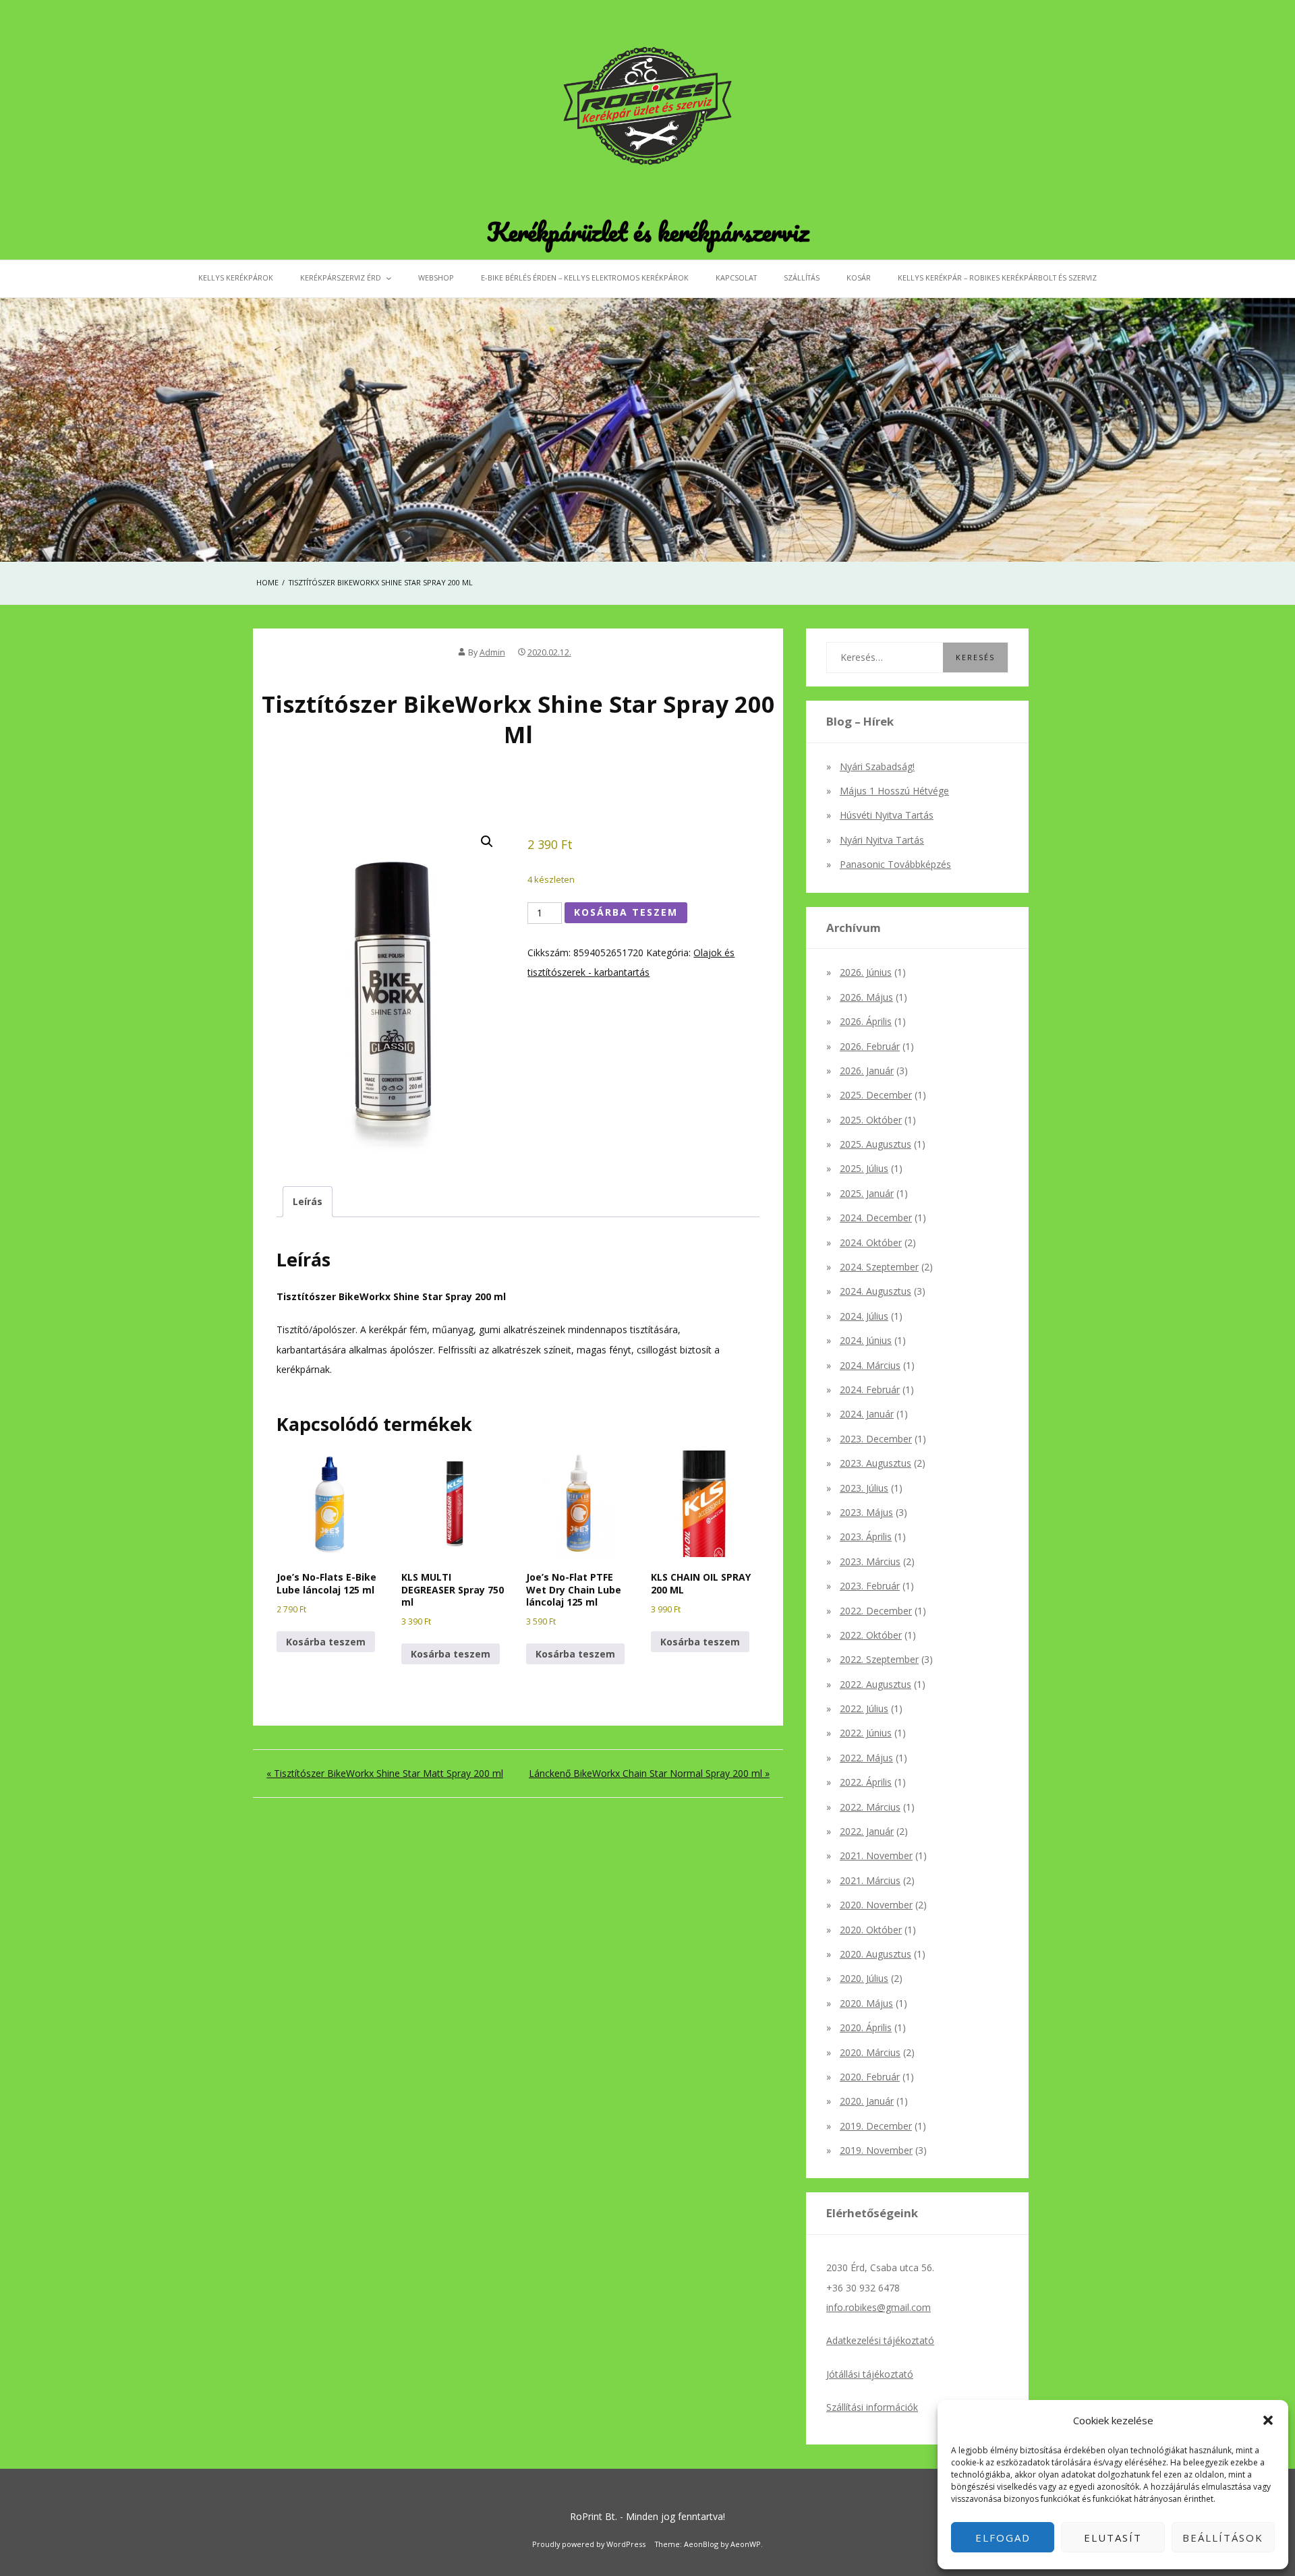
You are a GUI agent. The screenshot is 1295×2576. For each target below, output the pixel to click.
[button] (1268, 2420)
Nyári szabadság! (877, 766)
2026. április (866, 1021)
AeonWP (746, 2544)
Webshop (436, 277)
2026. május (866, 997)
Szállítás (802, 277)
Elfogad (1003, 2538)
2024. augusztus (875, 1291)
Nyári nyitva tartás (882, 840)
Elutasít (1113, 2538)
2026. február (870, 1046)
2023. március (870, 1561)
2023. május (866, 1512)
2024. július (864, 1316)
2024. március (870, 1365)
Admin (492, 652)
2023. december (876, 1439)
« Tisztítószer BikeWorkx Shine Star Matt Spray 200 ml (385, 1773)
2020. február (870, 2077)
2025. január (867, 1193)
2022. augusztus (875, 1684)
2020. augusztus (875, 1954)
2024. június (866, 1340)
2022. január (867, 1831)
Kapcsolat (736, 277)
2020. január (867, 2101)
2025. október (871, 1120)
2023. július (864, 1488)
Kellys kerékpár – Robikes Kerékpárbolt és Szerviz (997, 277)
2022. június (866, 1733)
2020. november (876, 1905)
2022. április (866, 1782)
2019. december (876, 2126)
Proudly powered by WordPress (589, 2544)
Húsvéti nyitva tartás (887, 815)
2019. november (876, 2150)
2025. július (864, 1168)
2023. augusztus (875, 1463)
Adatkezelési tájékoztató (880, 2340)
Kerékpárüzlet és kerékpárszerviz (648, 231)
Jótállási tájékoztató (870, 2374)
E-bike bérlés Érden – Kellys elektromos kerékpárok (585, 277)
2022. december (876, 1611)
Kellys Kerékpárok (236, 277)
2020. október (871, 1930)
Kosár (859, 277)
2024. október (871, 1242)
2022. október (871, 1635)
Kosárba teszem (626, 912)
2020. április (866, 2027)
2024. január (867, 1414)
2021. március (870, 1880)
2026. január (867, 1071)
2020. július (864, 1978)
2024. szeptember (879, 1267)
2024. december (876, 1218)
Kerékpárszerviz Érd (341, 277)
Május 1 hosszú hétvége (894, 791)
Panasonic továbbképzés (895, 864)
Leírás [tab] (308, 1201)
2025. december (876, 1095)
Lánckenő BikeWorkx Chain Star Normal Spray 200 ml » (649, 1773)
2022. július (864, 1708)
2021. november (876, 1855)
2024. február (870, 1389)
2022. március (870, 1807)
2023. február (870, 1586)
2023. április (866, 1536)
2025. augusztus (875, 1144)
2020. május (866, 2003)
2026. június (866, 972)
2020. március (870, 2052)
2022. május (866, 1758)
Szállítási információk (872, 2407)
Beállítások (1223, 2538)
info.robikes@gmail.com (879, 2307)
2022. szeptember (879, 1659)
